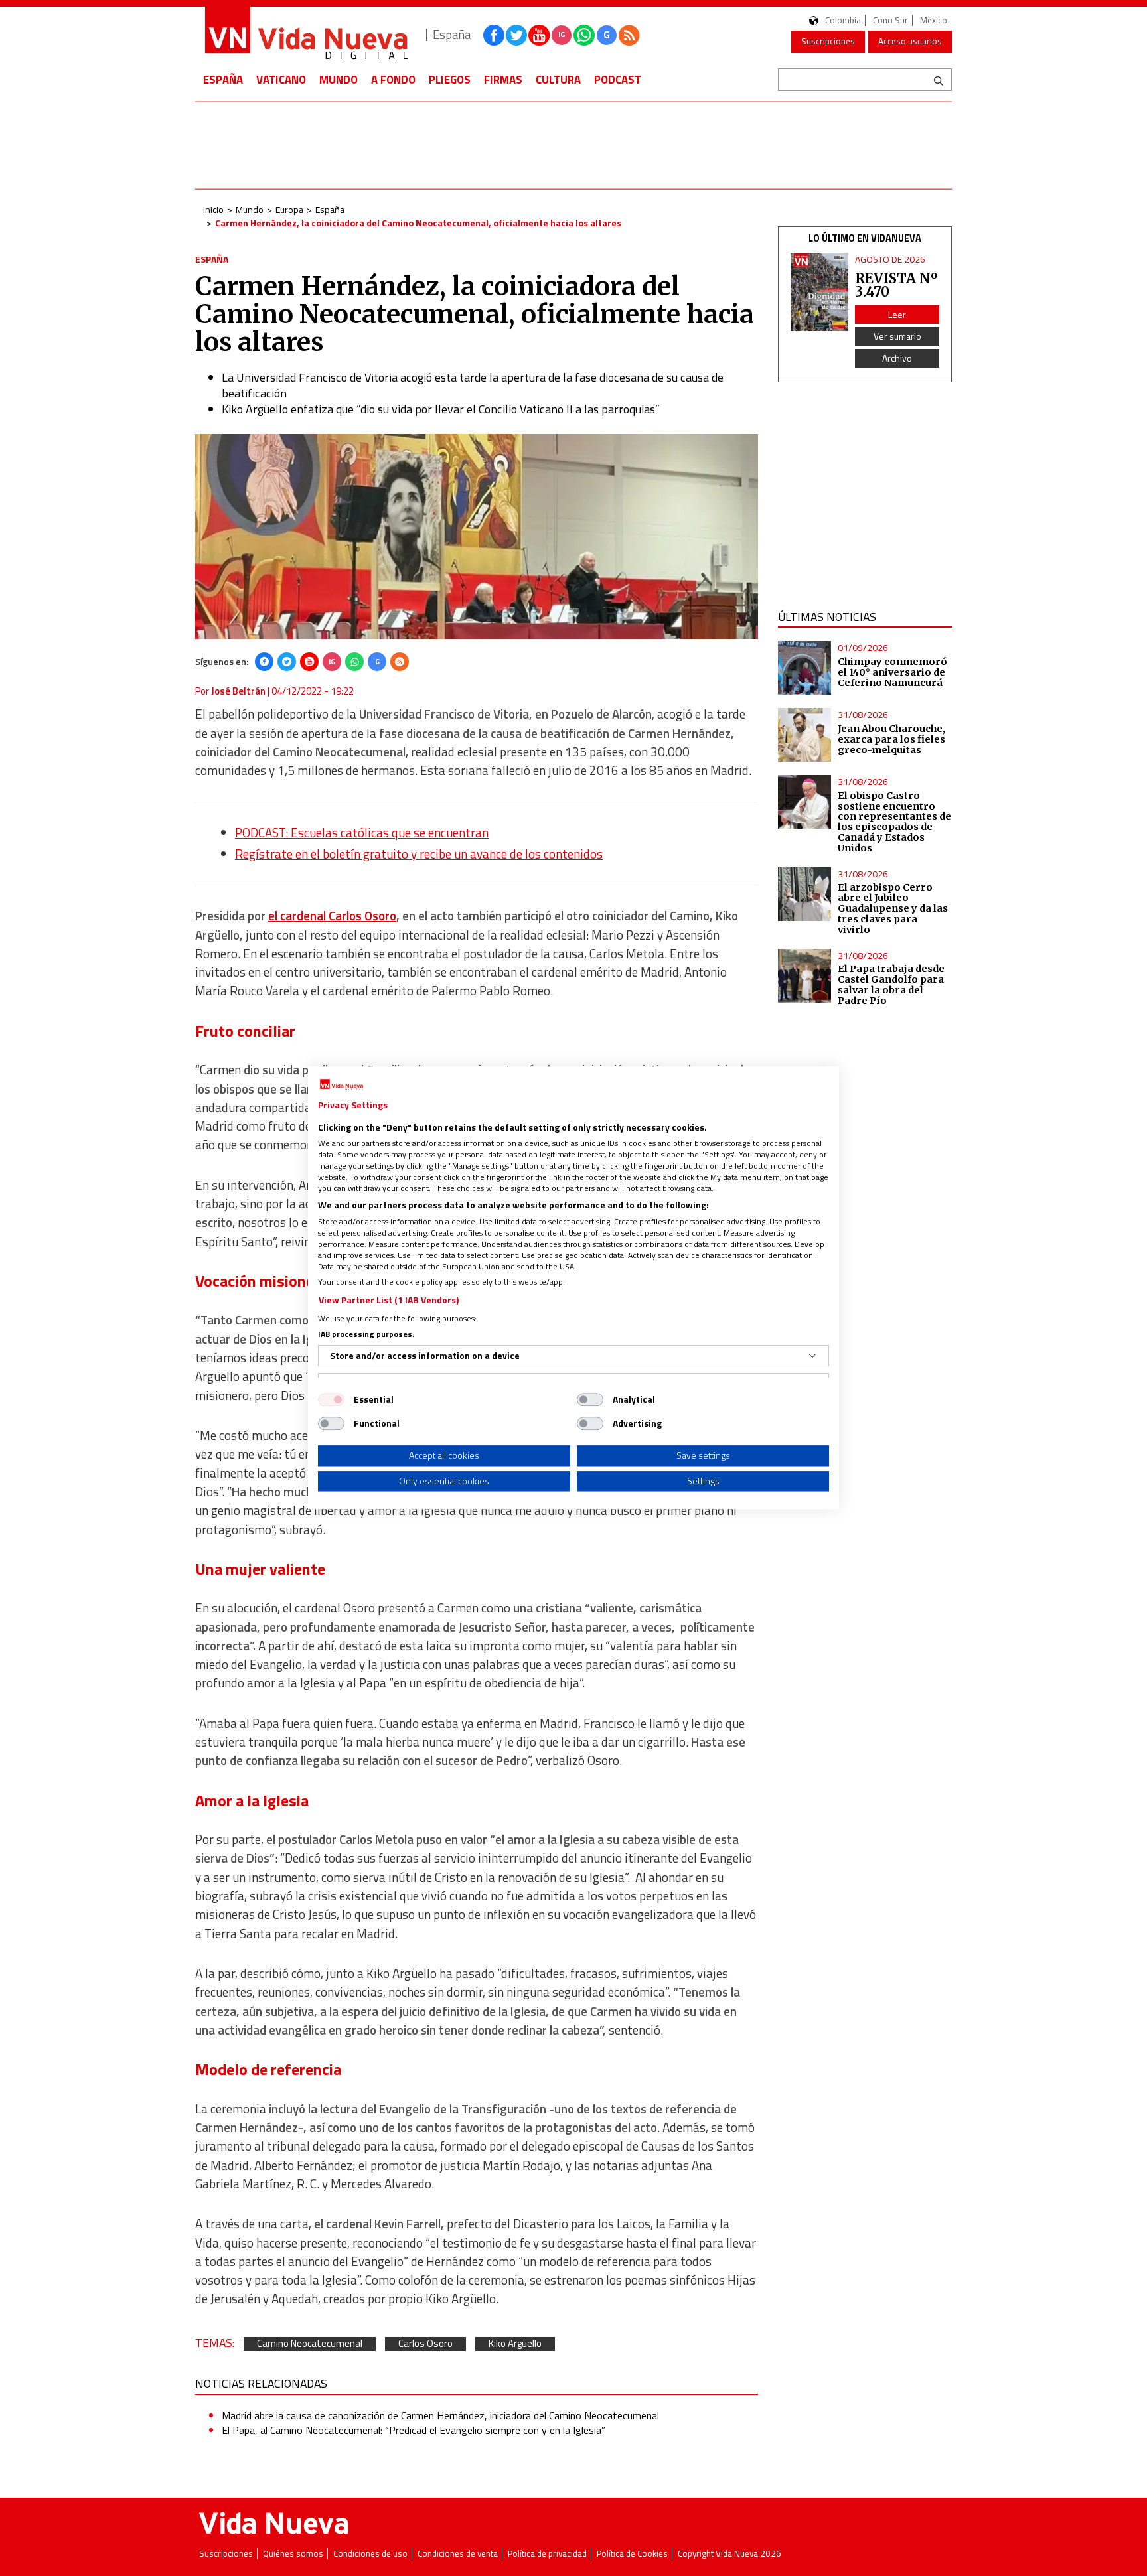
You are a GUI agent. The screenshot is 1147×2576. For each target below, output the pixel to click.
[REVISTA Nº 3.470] (820, 292)
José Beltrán (238, 691)
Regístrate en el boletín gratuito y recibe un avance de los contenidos (419, 854)
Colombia (843, 20)
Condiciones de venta (458, 2554)
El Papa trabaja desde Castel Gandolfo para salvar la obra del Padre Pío (891, 985)
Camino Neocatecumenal (310, 2344)
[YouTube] (309, 662)
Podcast (618, 80)
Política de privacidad (547, 2554)
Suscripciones (828, 41)
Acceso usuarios (910, 41)
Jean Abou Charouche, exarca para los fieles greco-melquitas (891, 739)
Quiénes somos (293, 2554)
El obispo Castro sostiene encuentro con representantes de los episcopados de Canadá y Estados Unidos (894, 822)
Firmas (503, 80)
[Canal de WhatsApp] (584, 35)
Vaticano (281, 80)
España (223, 80)
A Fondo (393, 80)
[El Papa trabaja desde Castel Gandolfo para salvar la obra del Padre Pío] (805, 976)
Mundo (339, 80)
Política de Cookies (632, 2554)
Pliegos (450, 80)
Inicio (213, 209)
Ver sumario (897, 336)
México (934, 20)
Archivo (897, 358)
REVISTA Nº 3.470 (896, 285)
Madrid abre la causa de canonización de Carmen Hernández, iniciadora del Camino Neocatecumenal (440, 2415)
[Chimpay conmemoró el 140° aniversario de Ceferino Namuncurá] (805, 668)
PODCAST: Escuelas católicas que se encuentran (362, 833)
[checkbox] (331, 1399)
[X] (287, 662)
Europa (289, 209)
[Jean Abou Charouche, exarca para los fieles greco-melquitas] (805, 735)
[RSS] (400, 662)
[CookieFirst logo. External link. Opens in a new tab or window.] (342, 1085)
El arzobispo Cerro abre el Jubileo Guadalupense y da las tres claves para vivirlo (893, 908)
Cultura (558, 80)
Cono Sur (890, 20)
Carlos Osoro (425, 2344)
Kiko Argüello (515, 2344)
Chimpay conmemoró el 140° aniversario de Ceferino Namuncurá (892, 672)
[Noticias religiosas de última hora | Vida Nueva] (306, 35)
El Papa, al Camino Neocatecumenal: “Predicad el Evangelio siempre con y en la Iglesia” (414, 2430)
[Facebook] (264, 662)
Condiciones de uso (370, 2554)
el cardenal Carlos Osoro (332, 916)
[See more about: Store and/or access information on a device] (812, 1356)
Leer (897, 314)
